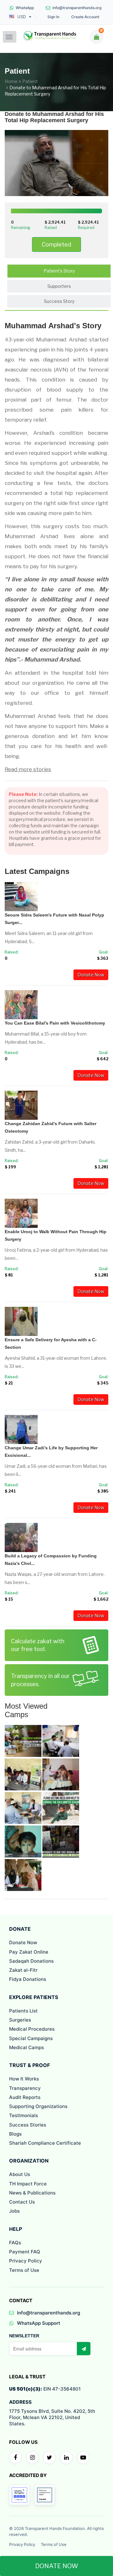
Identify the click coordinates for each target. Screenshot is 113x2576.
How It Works (24, 2079)
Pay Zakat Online (29, 1952)
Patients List (23, 2011)
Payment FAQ (25, 2252)
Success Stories (28, 2125)
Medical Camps (27, 2047)
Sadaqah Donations (31, 1961)
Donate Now (91, 975)
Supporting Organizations (38, 2106)
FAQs (15, 2243)
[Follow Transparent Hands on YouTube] (83, 2458)
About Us (20, 2174)
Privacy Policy (26, 2261)
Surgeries (20, 2020)
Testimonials (24, 2115)
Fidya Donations (28, 1979)
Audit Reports (25, 2097)
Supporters (59, 286)
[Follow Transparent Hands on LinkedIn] (66, 2458)
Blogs (15, 2134)
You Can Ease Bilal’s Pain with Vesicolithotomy (55, 1023)
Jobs (14, 2211)
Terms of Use (24, 2270)
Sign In (53, 17)
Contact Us (22, 2202)
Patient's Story (59, 271)
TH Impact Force (28, 2184)
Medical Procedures (32, 2029)
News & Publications (32, 2193)
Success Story (59, 301)
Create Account (85, 17)
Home (11, 81)
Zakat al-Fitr (23, 1970)
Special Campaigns (31, 2038)
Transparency (25, 2088)
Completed (56, 244)
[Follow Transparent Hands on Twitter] (49, 2458)
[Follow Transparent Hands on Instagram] (32, 2458)
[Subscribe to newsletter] (83, 2349)
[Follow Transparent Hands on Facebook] (15, 2458)
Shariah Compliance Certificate (45, 2143)
